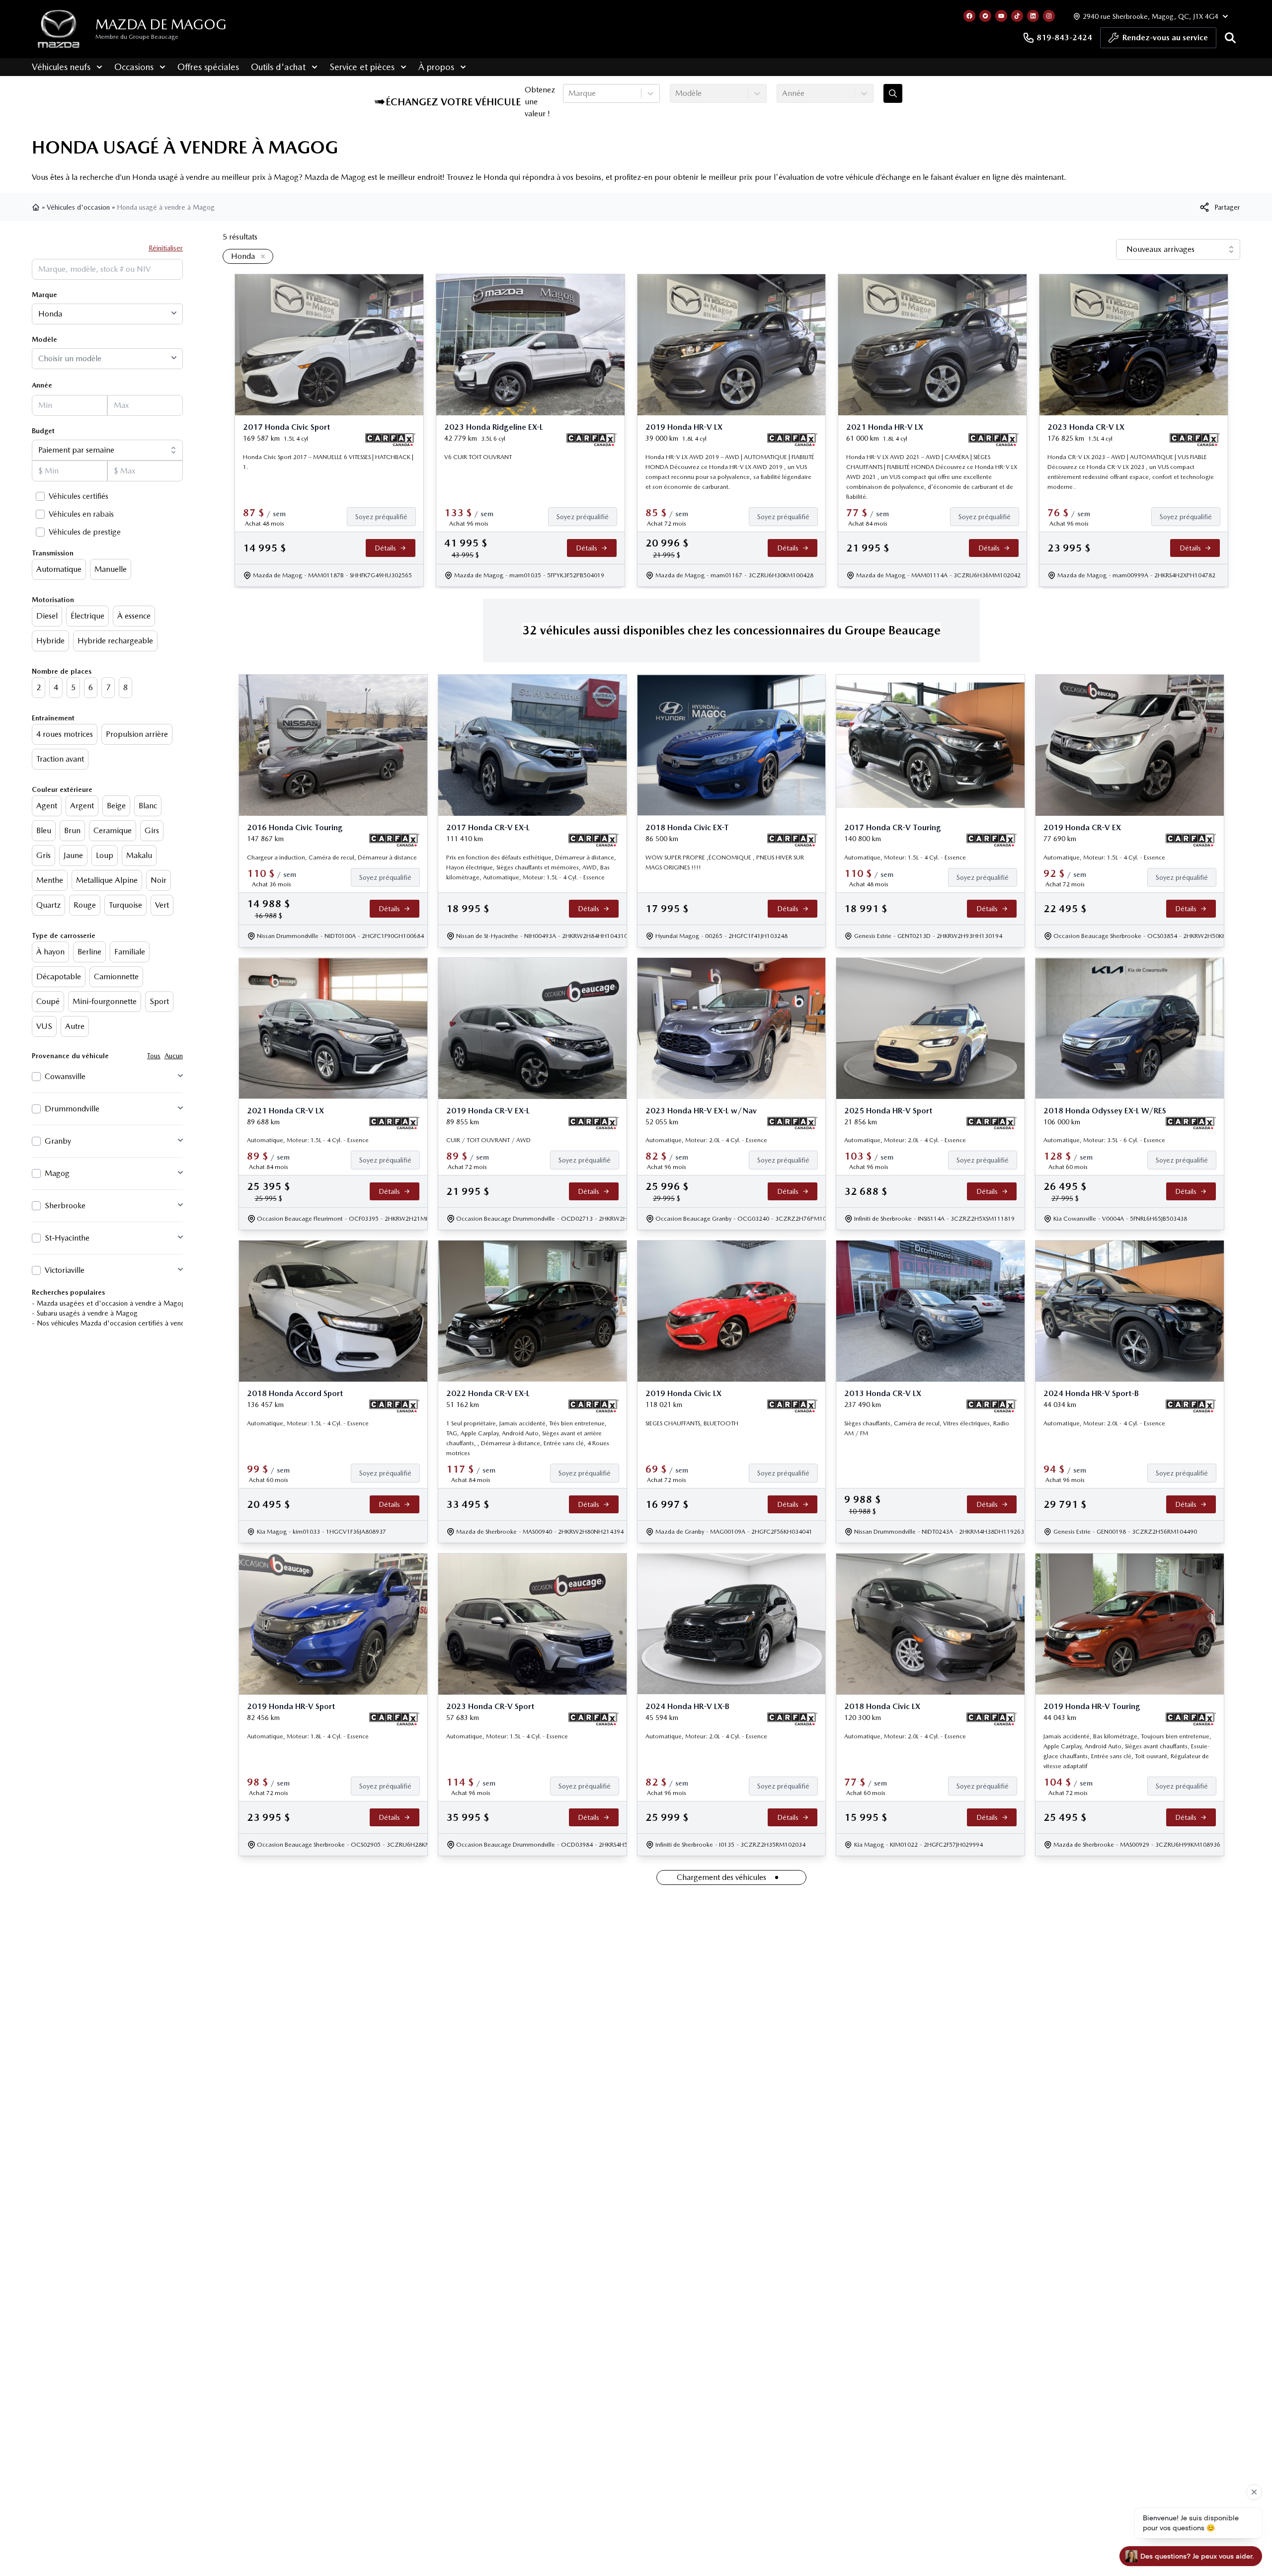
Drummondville (72, 1109)
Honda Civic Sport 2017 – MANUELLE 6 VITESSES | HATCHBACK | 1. (328, 462)
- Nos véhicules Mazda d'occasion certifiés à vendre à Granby (126, 1323)
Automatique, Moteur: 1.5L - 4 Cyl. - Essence (905, 858)
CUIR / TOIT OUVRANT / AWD (488, 1140)
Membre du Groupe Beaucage (137, 37)
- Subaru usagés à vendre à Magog (85, 1313)
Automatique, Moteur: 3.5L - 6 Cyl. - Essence (1104, 1140)
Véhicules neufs (61, 67)
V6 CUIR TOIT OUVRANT (478, 457)
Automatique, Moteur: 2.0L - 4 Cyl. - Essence (706, 1140)
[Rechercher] (1230, 38)
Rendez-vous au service (1165, 38)
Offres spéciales (208, 67)
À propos (436, 67)
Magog (57, 1173)
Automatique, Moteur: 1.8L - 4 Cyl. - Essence (308, 1736)
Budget (43, 431)
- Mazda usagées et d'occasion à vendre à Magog (109, 1303)
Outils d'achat (278, 67)
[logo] (59, 29)
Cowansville (65, 1076)
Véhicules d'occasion (78, 207)
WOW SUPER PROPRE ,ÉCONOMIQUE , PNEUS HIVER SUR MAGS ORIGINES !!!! (725, 862)
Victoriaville (65, 1270)
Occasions (134, 67)
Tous (154, 1056)
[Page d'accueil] (37, 207)
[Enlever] (261, 257)
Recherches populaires (68, 1292)
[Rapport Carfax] (390, 440)
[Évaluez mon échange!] (893, 93)
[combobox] (569, 93)
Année (42, 385)
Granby (58, 1141)
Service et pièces (362, 67)
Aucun (174, 1056)
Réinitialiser (166, 248)
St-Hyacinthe (67, 1238)
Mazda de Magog (161, 24)
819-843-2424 (1064, 38)
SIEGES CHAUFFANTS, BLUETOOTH (692, 1423)
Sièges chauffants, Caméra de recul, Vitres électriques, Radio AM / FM (927, 1428)
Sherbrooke (65, 1206)
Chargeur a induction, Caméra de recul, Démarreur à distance (332, 858)
